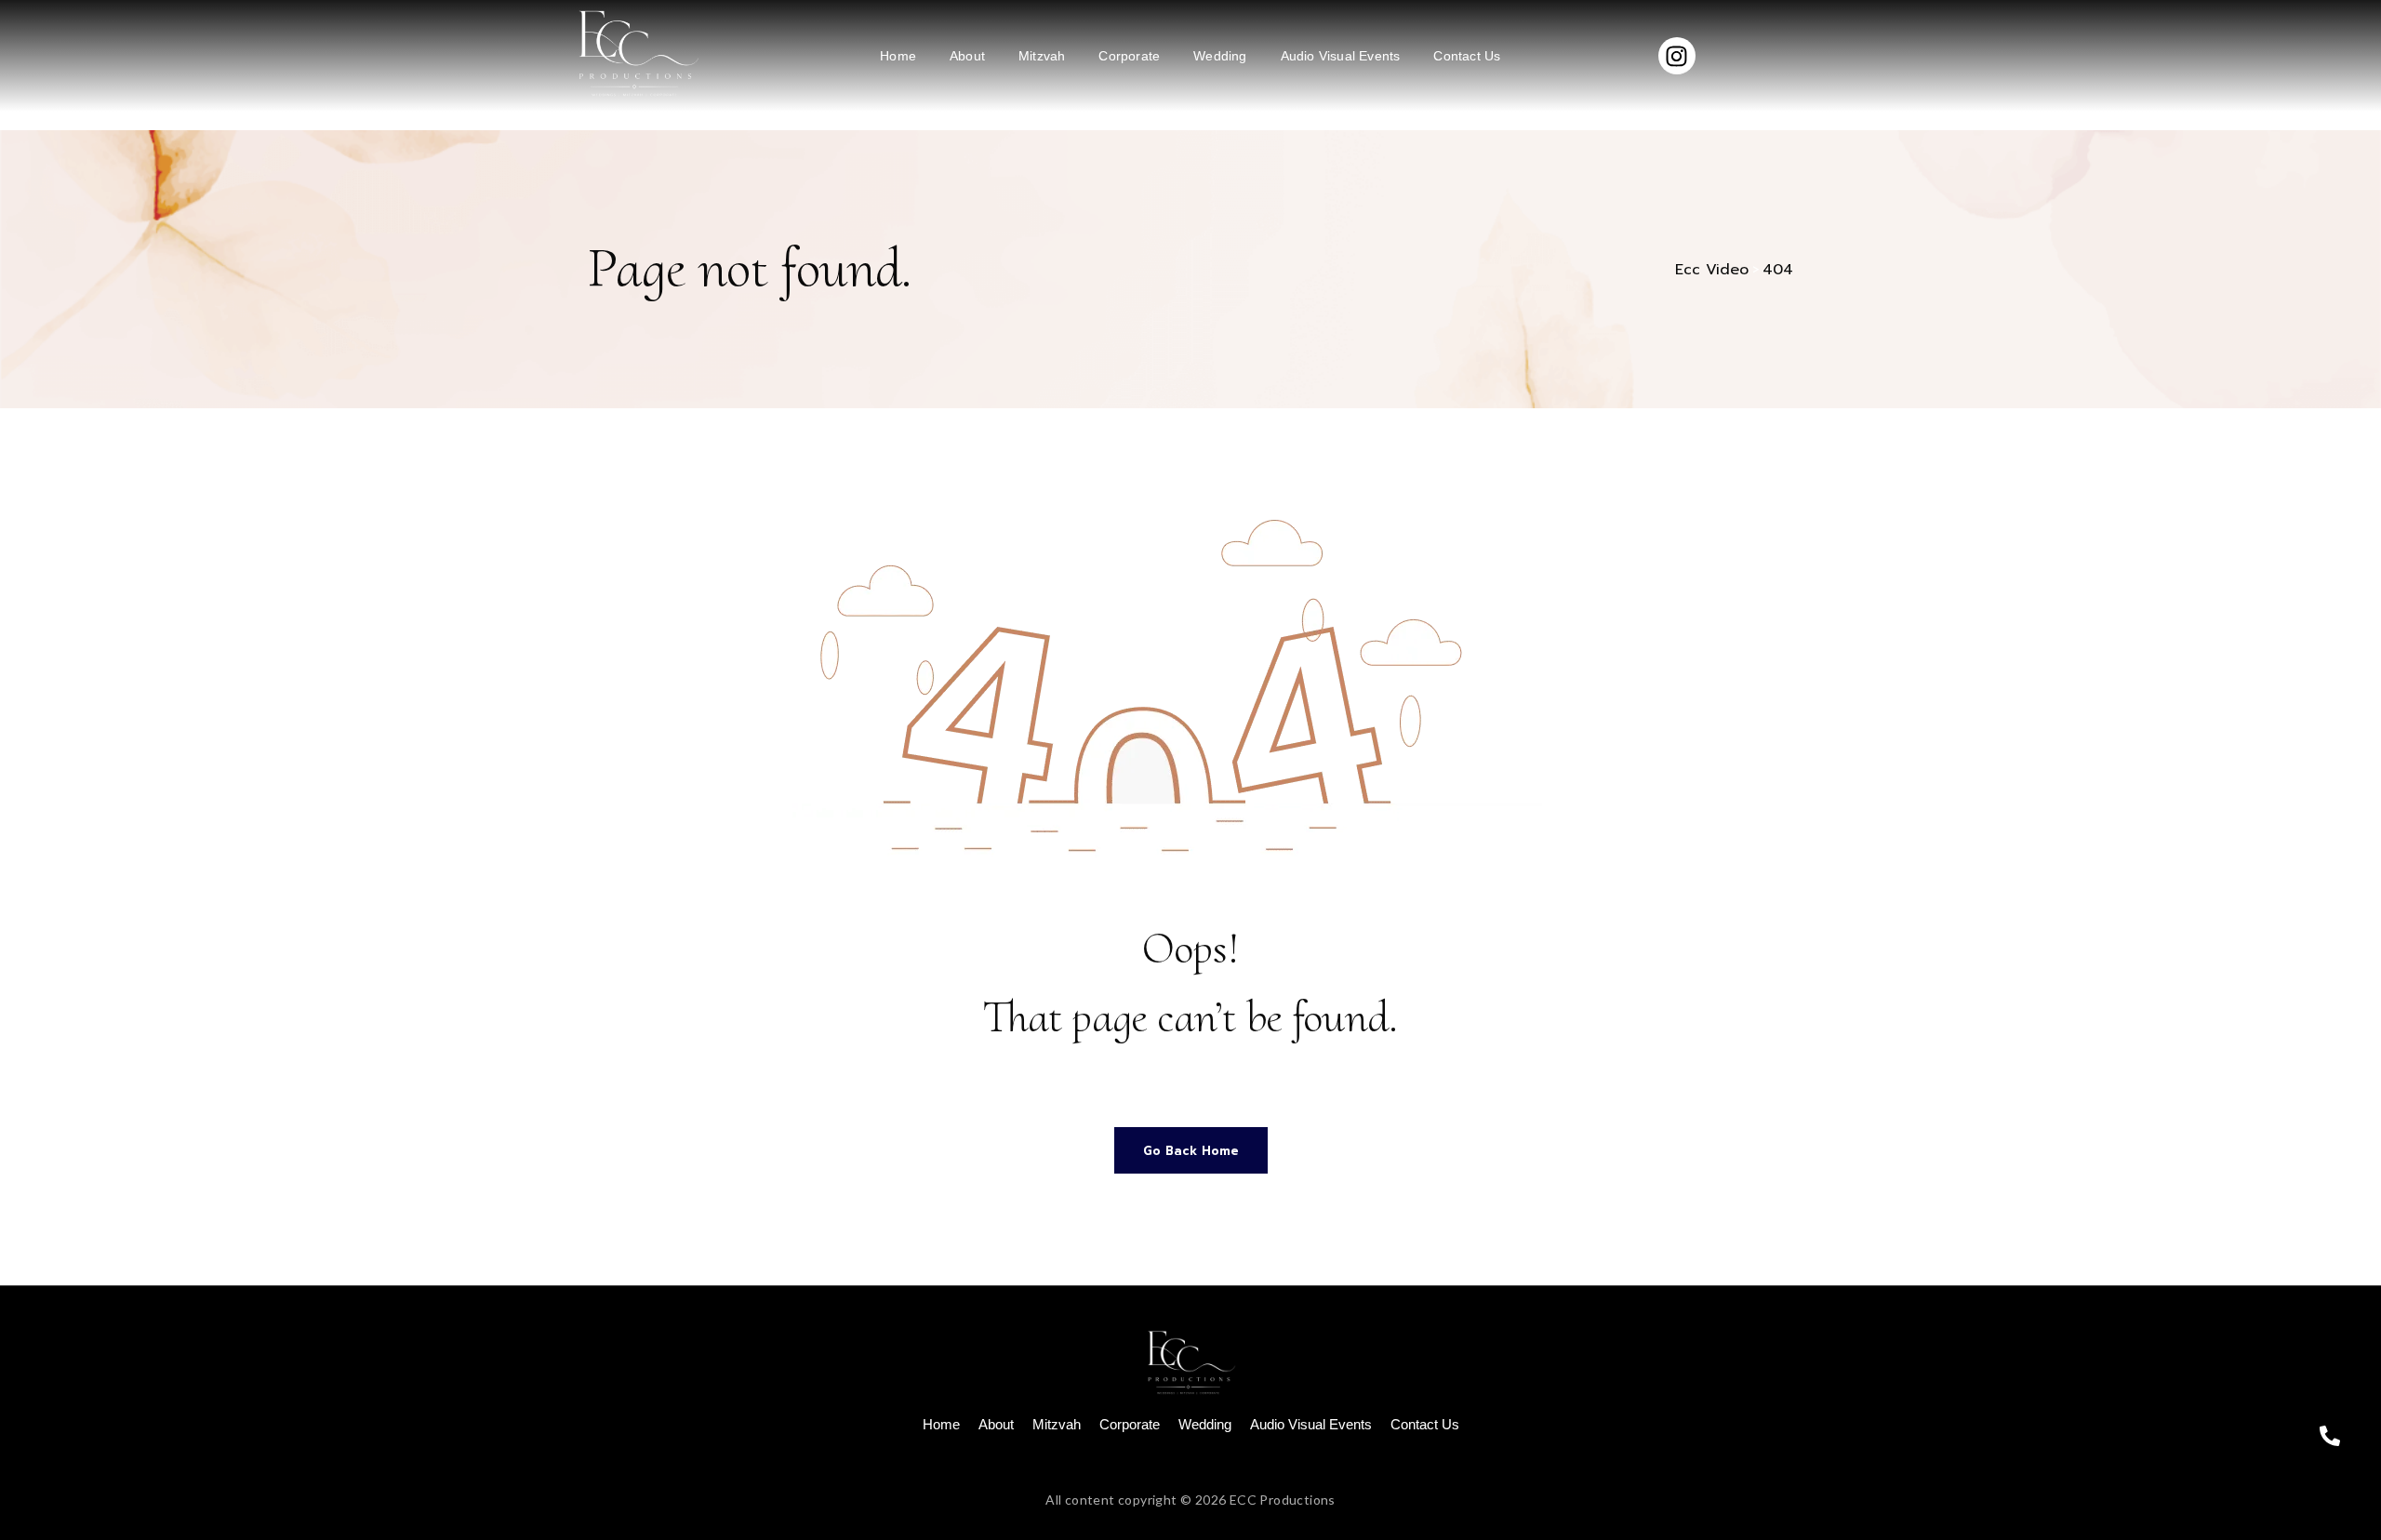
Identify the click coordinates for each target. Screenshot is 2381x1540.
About (967, 56)
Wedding (1220, 56)
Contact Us (1467, 56)
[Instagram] (1677, 56)
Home (898, 56)
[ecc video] (636, 53)
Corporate (1129, 56)
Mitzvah (1042, 56)
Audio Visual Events (1341, 56)
